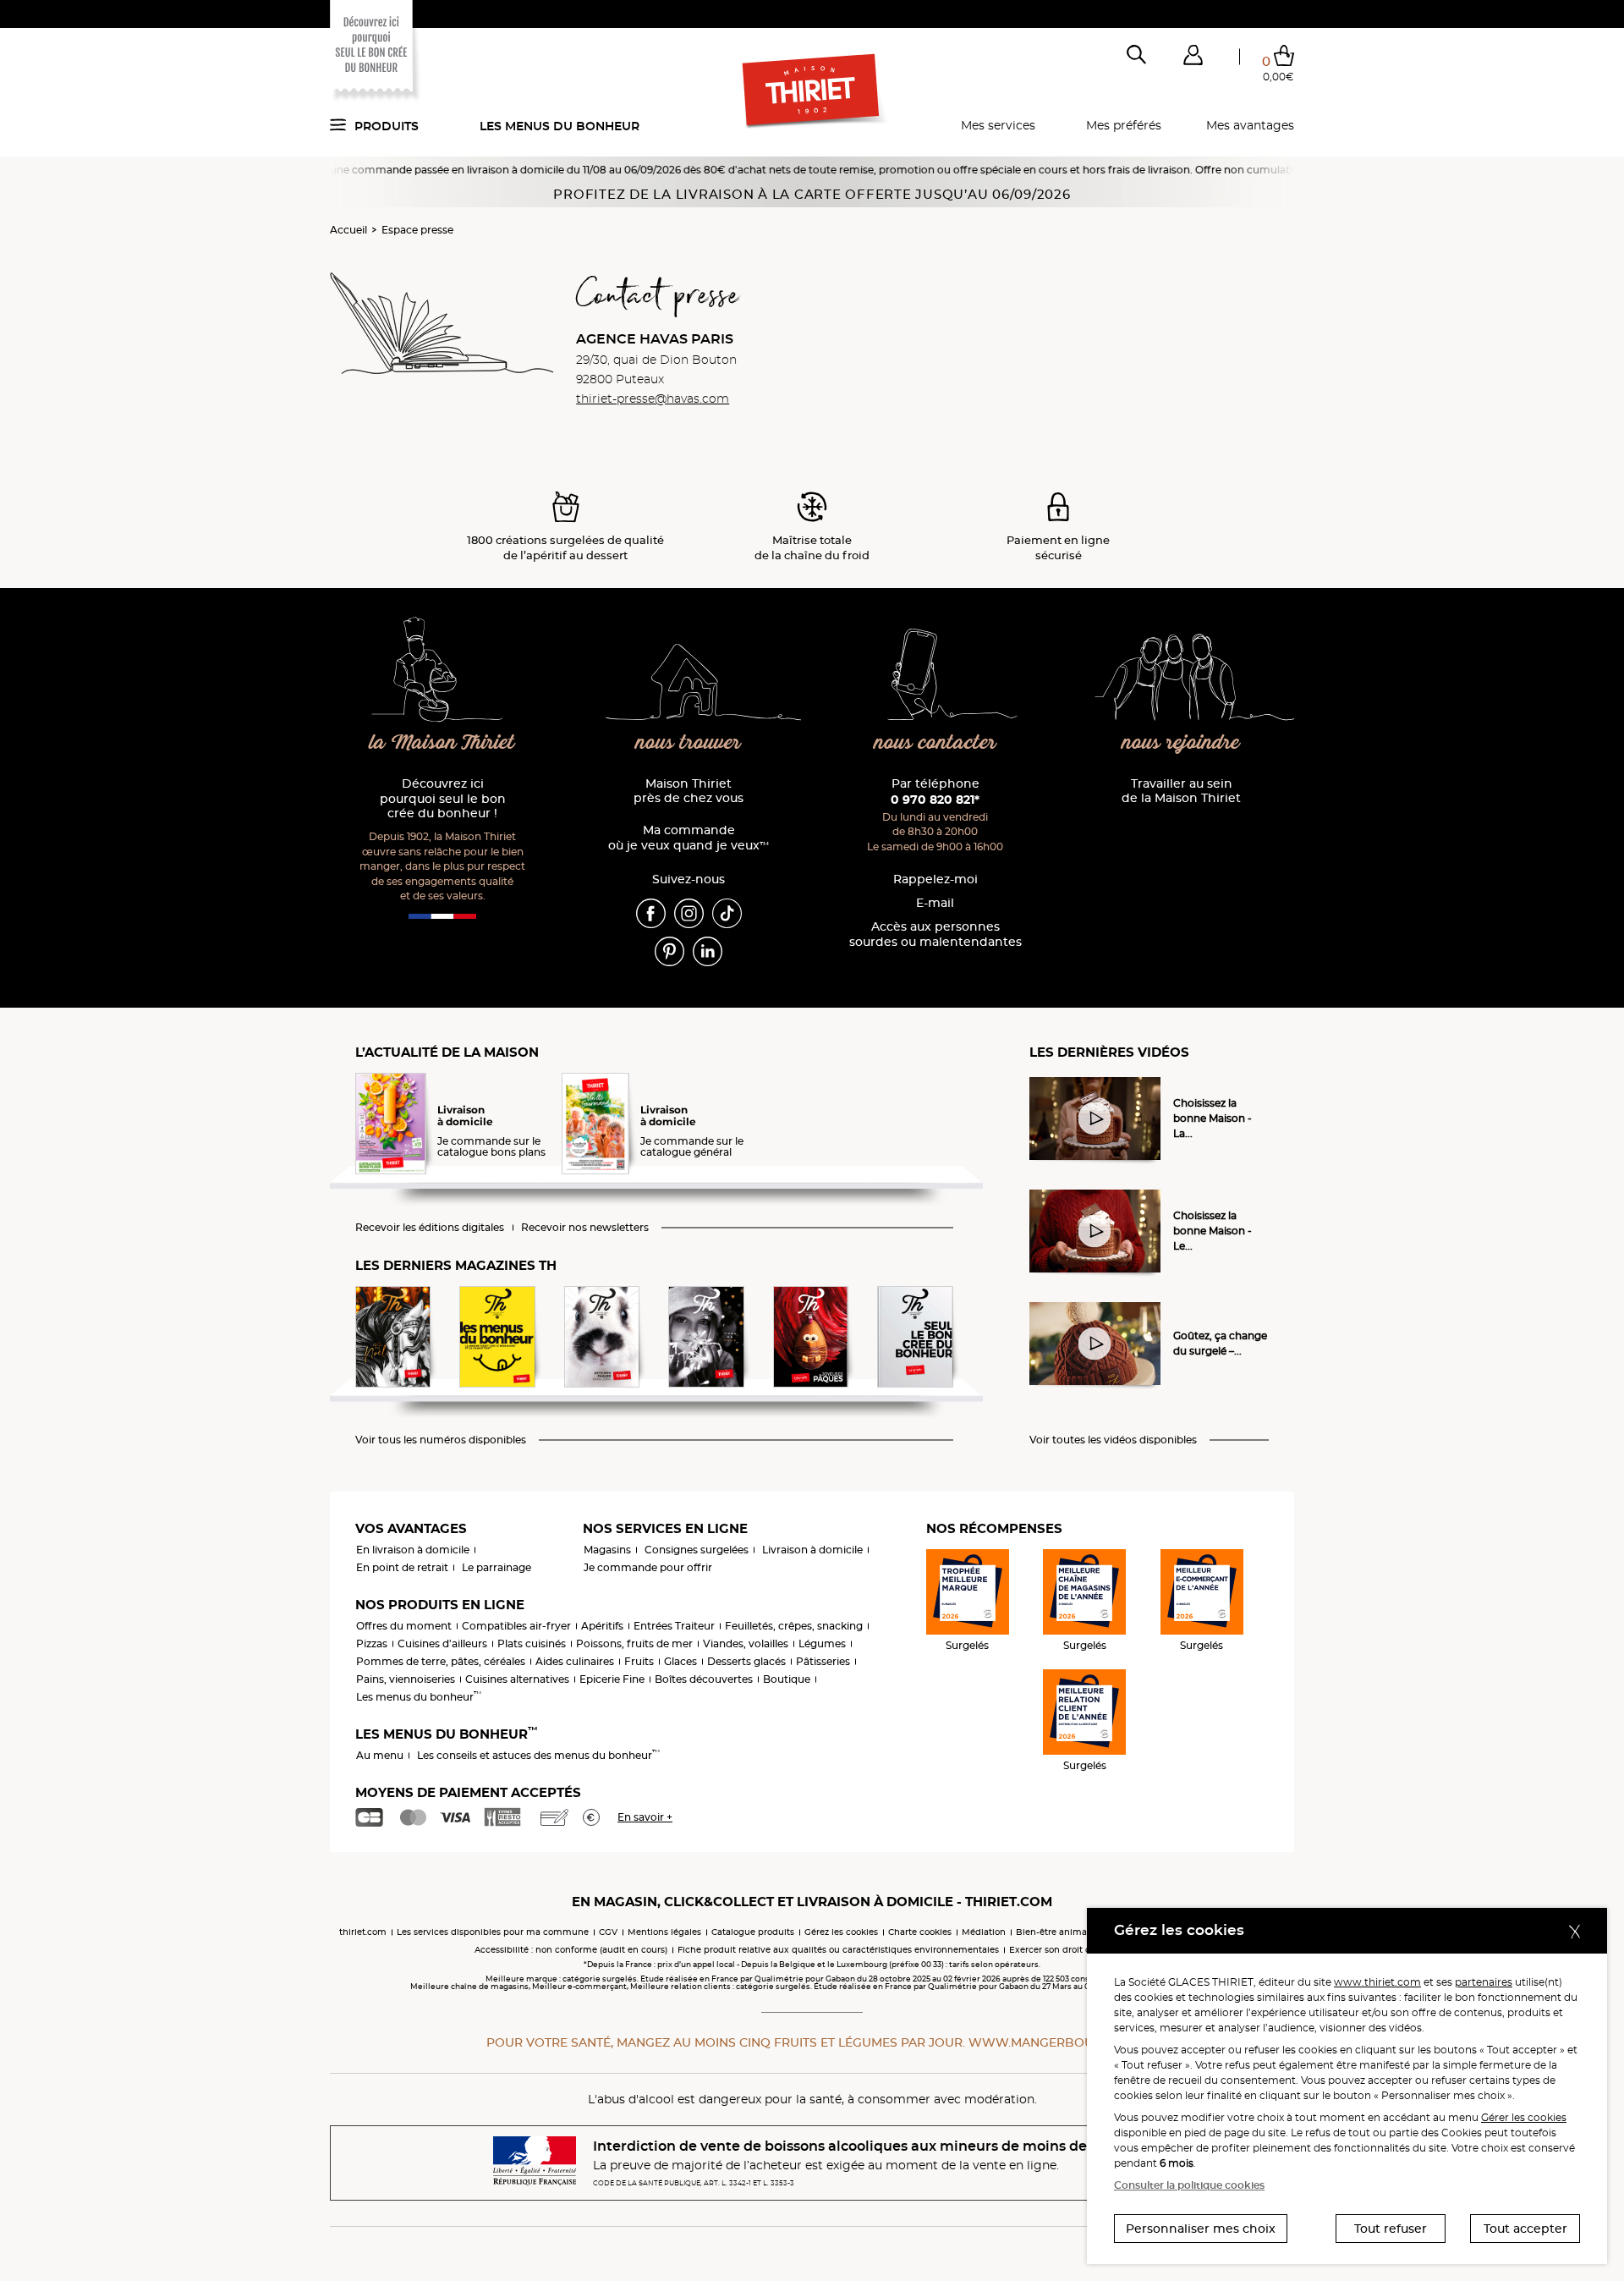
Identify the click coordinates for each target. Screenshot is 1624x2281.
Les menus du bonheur (560, 126)
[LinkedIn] (708, 950)
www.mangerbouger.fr (1053, 2042)
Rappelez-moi (935, 879)
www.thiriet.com (1377, 1982)
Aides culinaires (575, 1661)
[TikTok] (727, 912)
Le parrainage (497, 1567)
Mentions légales (664, 1932)
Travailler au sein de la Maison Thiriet (1181, 791)
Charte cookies (920, 1932)
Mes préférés (1124, 125)
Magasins (607, 1550)
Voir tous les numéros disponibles (441, 1440)
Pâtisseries (823, 1661)
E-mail (935, 903)
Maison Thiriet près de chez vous (689, 791)
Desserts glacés (746, 1661)
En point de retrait (402, 1567)
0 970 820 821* (935, 800)
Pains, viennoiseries (406, 1679)
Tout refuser (1391, 2229)
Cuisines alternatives (517, 1679)
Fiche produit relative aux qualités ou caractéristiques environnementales (838, 1950)
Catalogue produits (753, 1932)
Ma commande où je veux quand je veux (689, 838)
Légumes (822, 1643)
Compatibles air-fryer (516, 1626)
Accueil (348, 230)
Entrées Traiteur (674, 1626)
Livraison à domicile (812, 1550)
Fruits (639, 1661)
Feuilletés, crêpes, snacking (794, 1626)
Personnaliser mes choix (1201, 2229)
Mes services (998, 125)
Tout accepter (1525, 2229)
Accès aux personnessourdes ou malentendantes (935, 934)
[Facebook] (651, 912)
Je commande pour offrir (648, 1567)
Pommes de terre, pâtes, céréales (441, 1661)
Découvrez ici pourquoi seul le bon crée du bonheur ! (443, 799)
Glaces (680, 1661)
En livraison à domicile (413, 1550)
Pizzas (372, 1643)
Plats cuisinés (532, 1643)
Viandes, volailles (746, 1643)
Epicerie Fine (612, 1679)
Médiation (984, 1932)
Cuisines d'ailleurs (442, 1643)
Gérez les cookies (841, 1932)
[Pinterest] (669, 950)
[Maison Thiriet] (812, 91)
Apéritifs (602, 1626)
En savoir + (645, 1817)
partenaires (1484, 1982)
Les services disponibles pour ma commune (493, 1932)
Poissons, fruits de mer (634, 1643)
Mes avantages (1250, 125)
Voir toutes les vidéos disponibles (1113, 1440)
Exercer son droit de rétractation (1079, 1950)
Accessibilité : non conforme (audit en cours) (571, 1950)
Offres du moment (404, 1626)
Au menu (380, 1755)
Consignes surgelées (697, 1550)
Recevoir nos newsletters (585, 1228)
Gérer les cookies (1524, 2117)
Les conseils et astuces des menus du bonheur (538, 1755)
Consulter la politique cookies (1189, 2185)
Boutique (787, 1679)
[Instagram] (689, 912)
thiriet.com (363, 1932)
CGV (608, 1932)
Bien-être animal (1053, 1932)
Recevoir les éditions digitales (430, 1228)
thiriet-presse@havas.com (653, 398)
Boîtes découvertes (704, 1679)
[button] (1193, 58)
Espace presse (417, 230)
